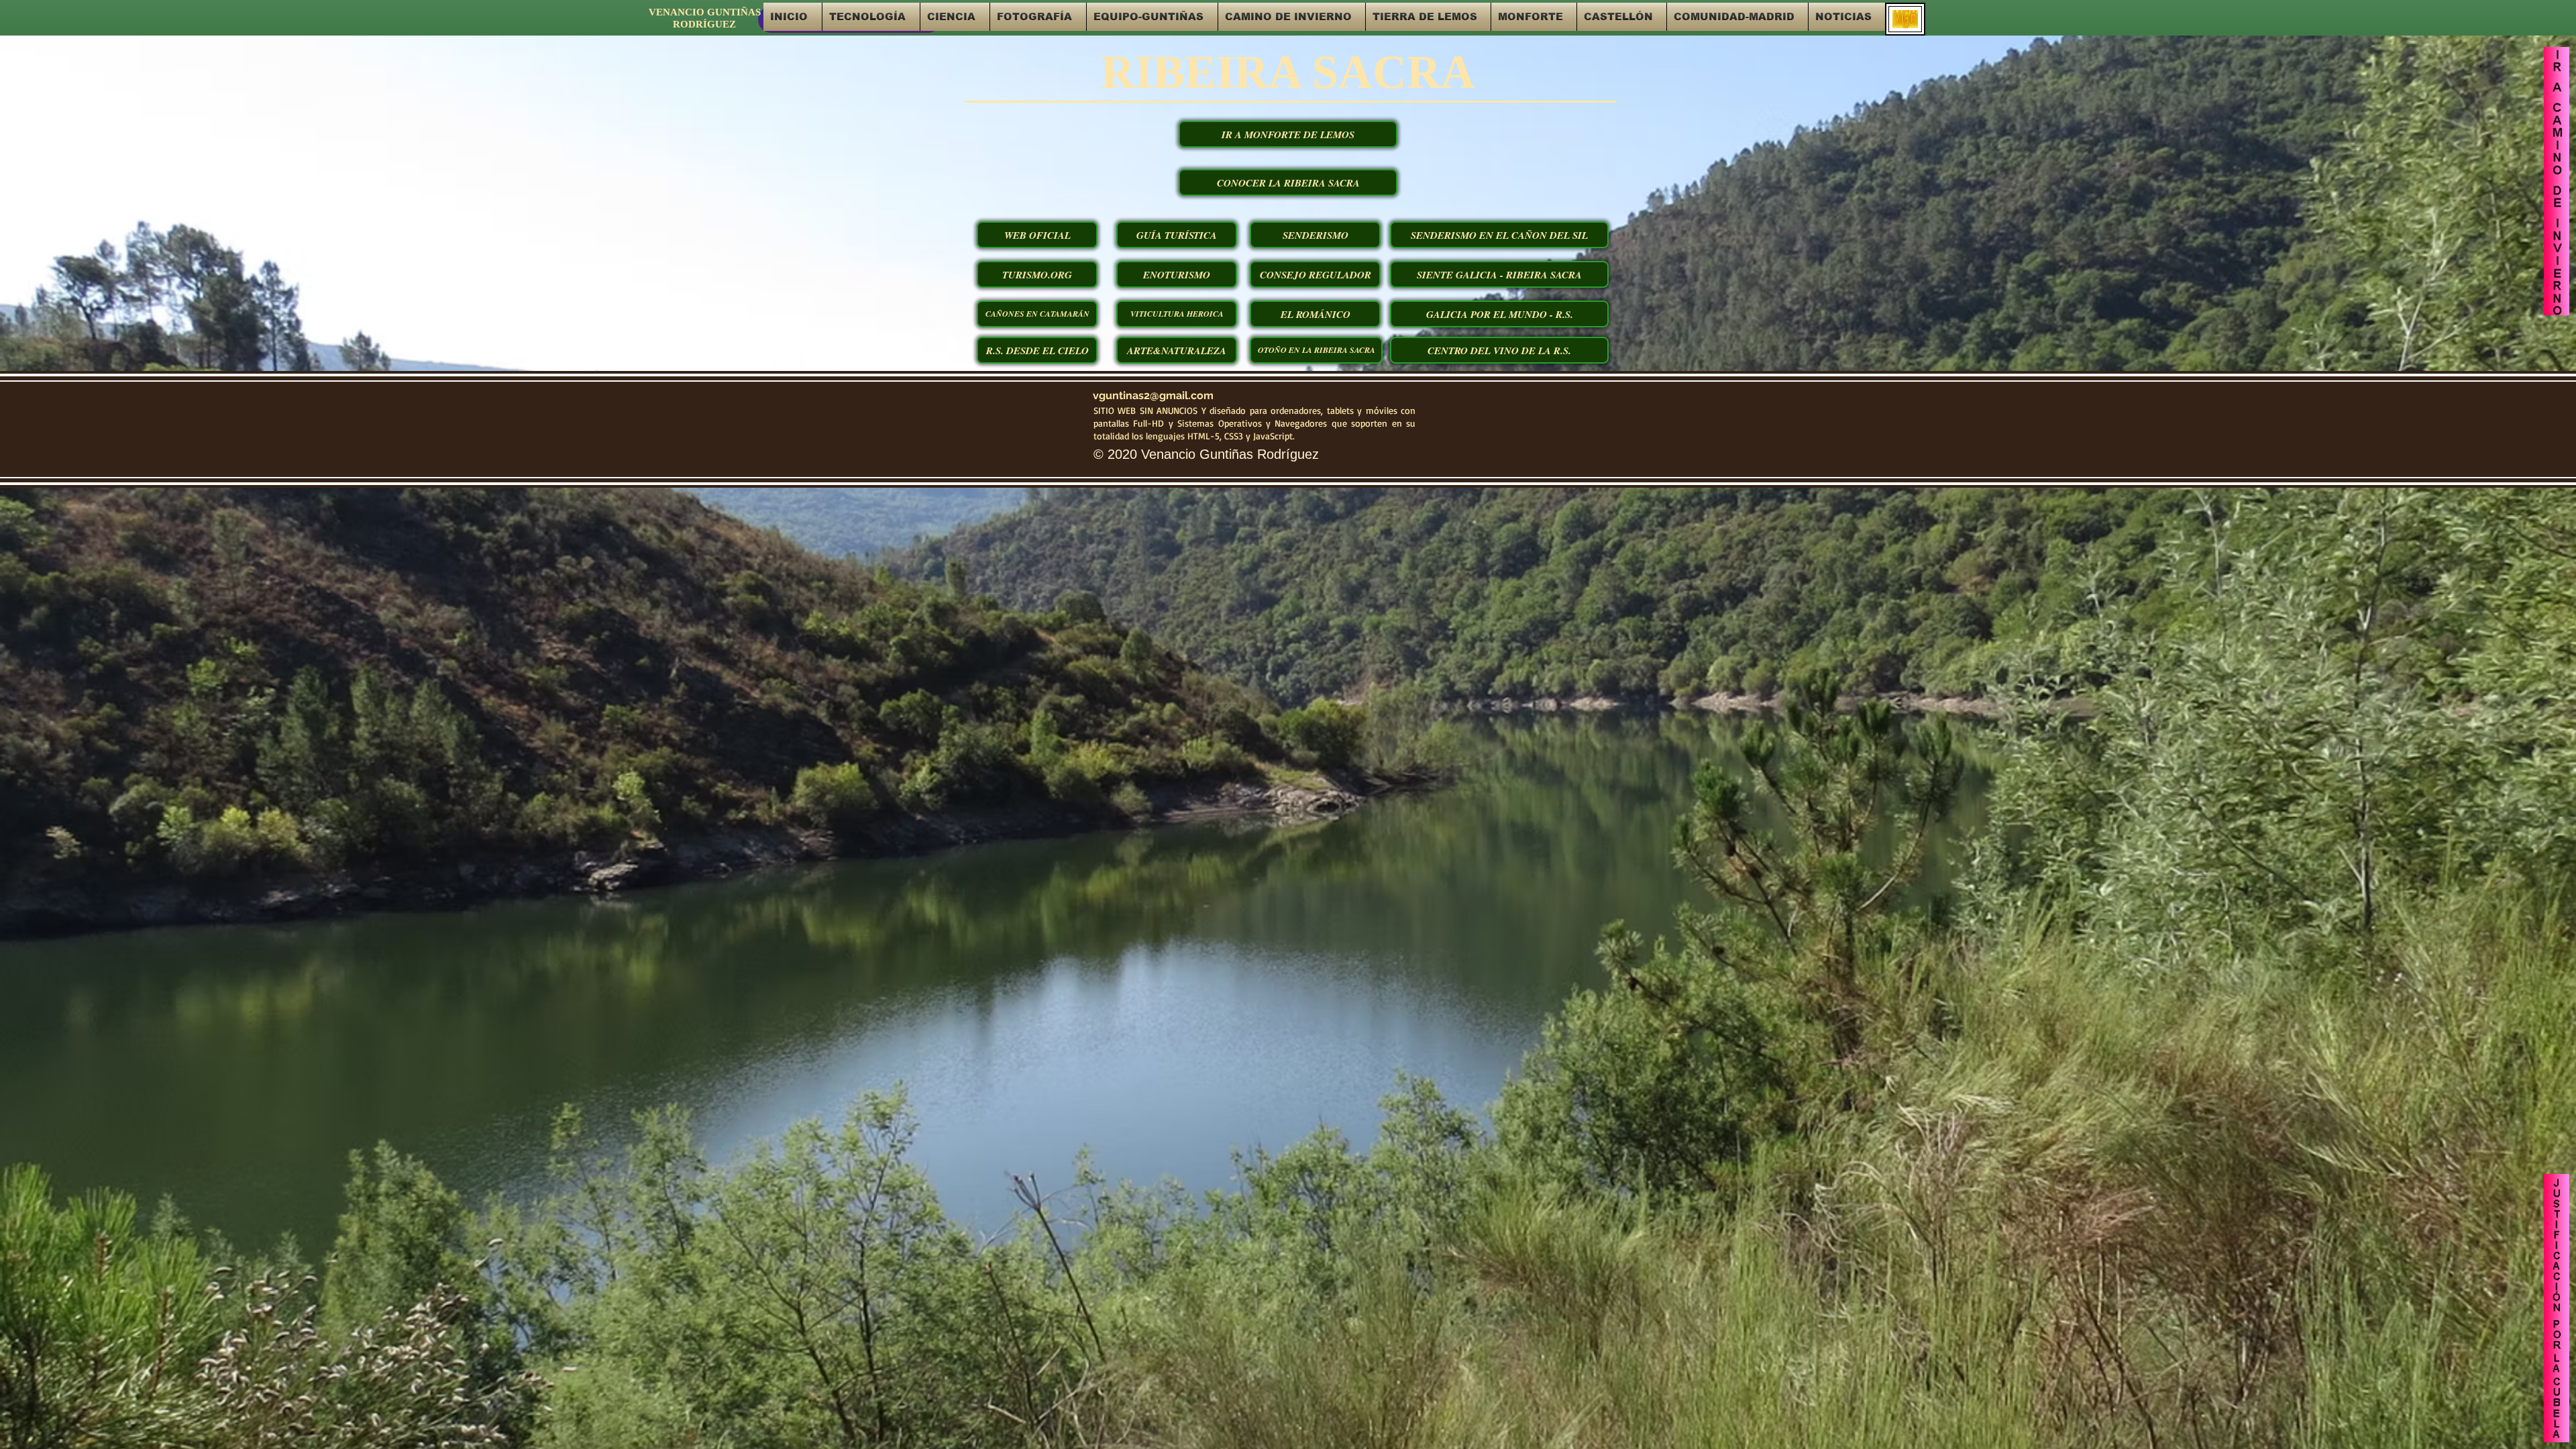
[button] (871, 17)
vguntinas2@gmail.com (1153, 395)
